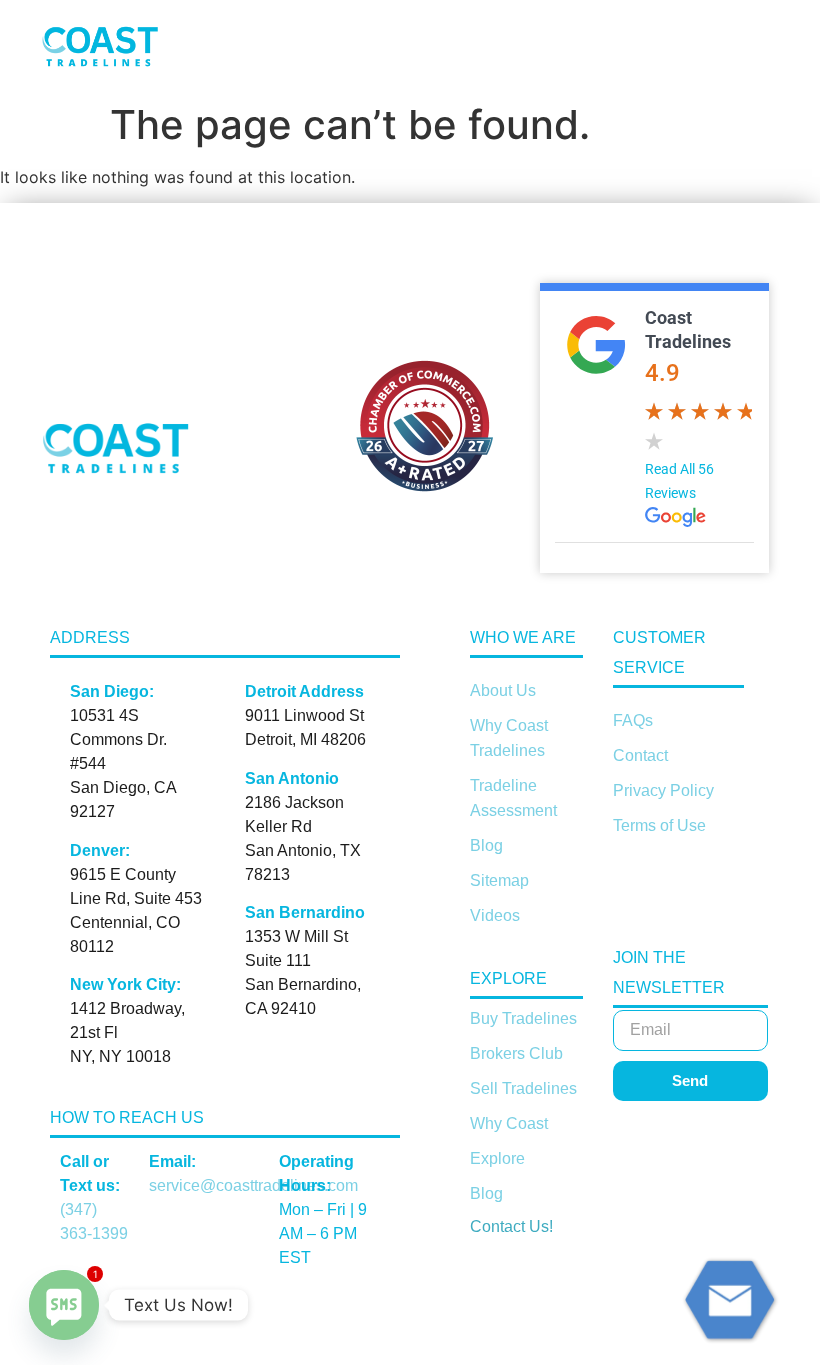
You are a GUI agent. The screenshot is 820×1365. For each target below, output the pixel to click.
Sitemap (499, 880)
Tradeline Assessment (513, 798)
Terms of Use (659, 825)
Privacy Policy (663, 790)
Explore (497, 1158)
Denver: (100, 850)
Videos (495, 915)
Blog (486, 845)
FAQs (633, 720)
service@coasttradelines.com (253, 1185)
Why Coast (509, 1123)
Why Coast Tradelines (509, 738)
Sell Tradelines (523, 1088)
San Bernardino (305, 912)
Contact (640, 755)
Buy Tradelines (523, 1018)
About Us (503, 690)
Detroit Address (304, 691)
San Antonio (292, 778)
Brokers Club (516, 1053)
